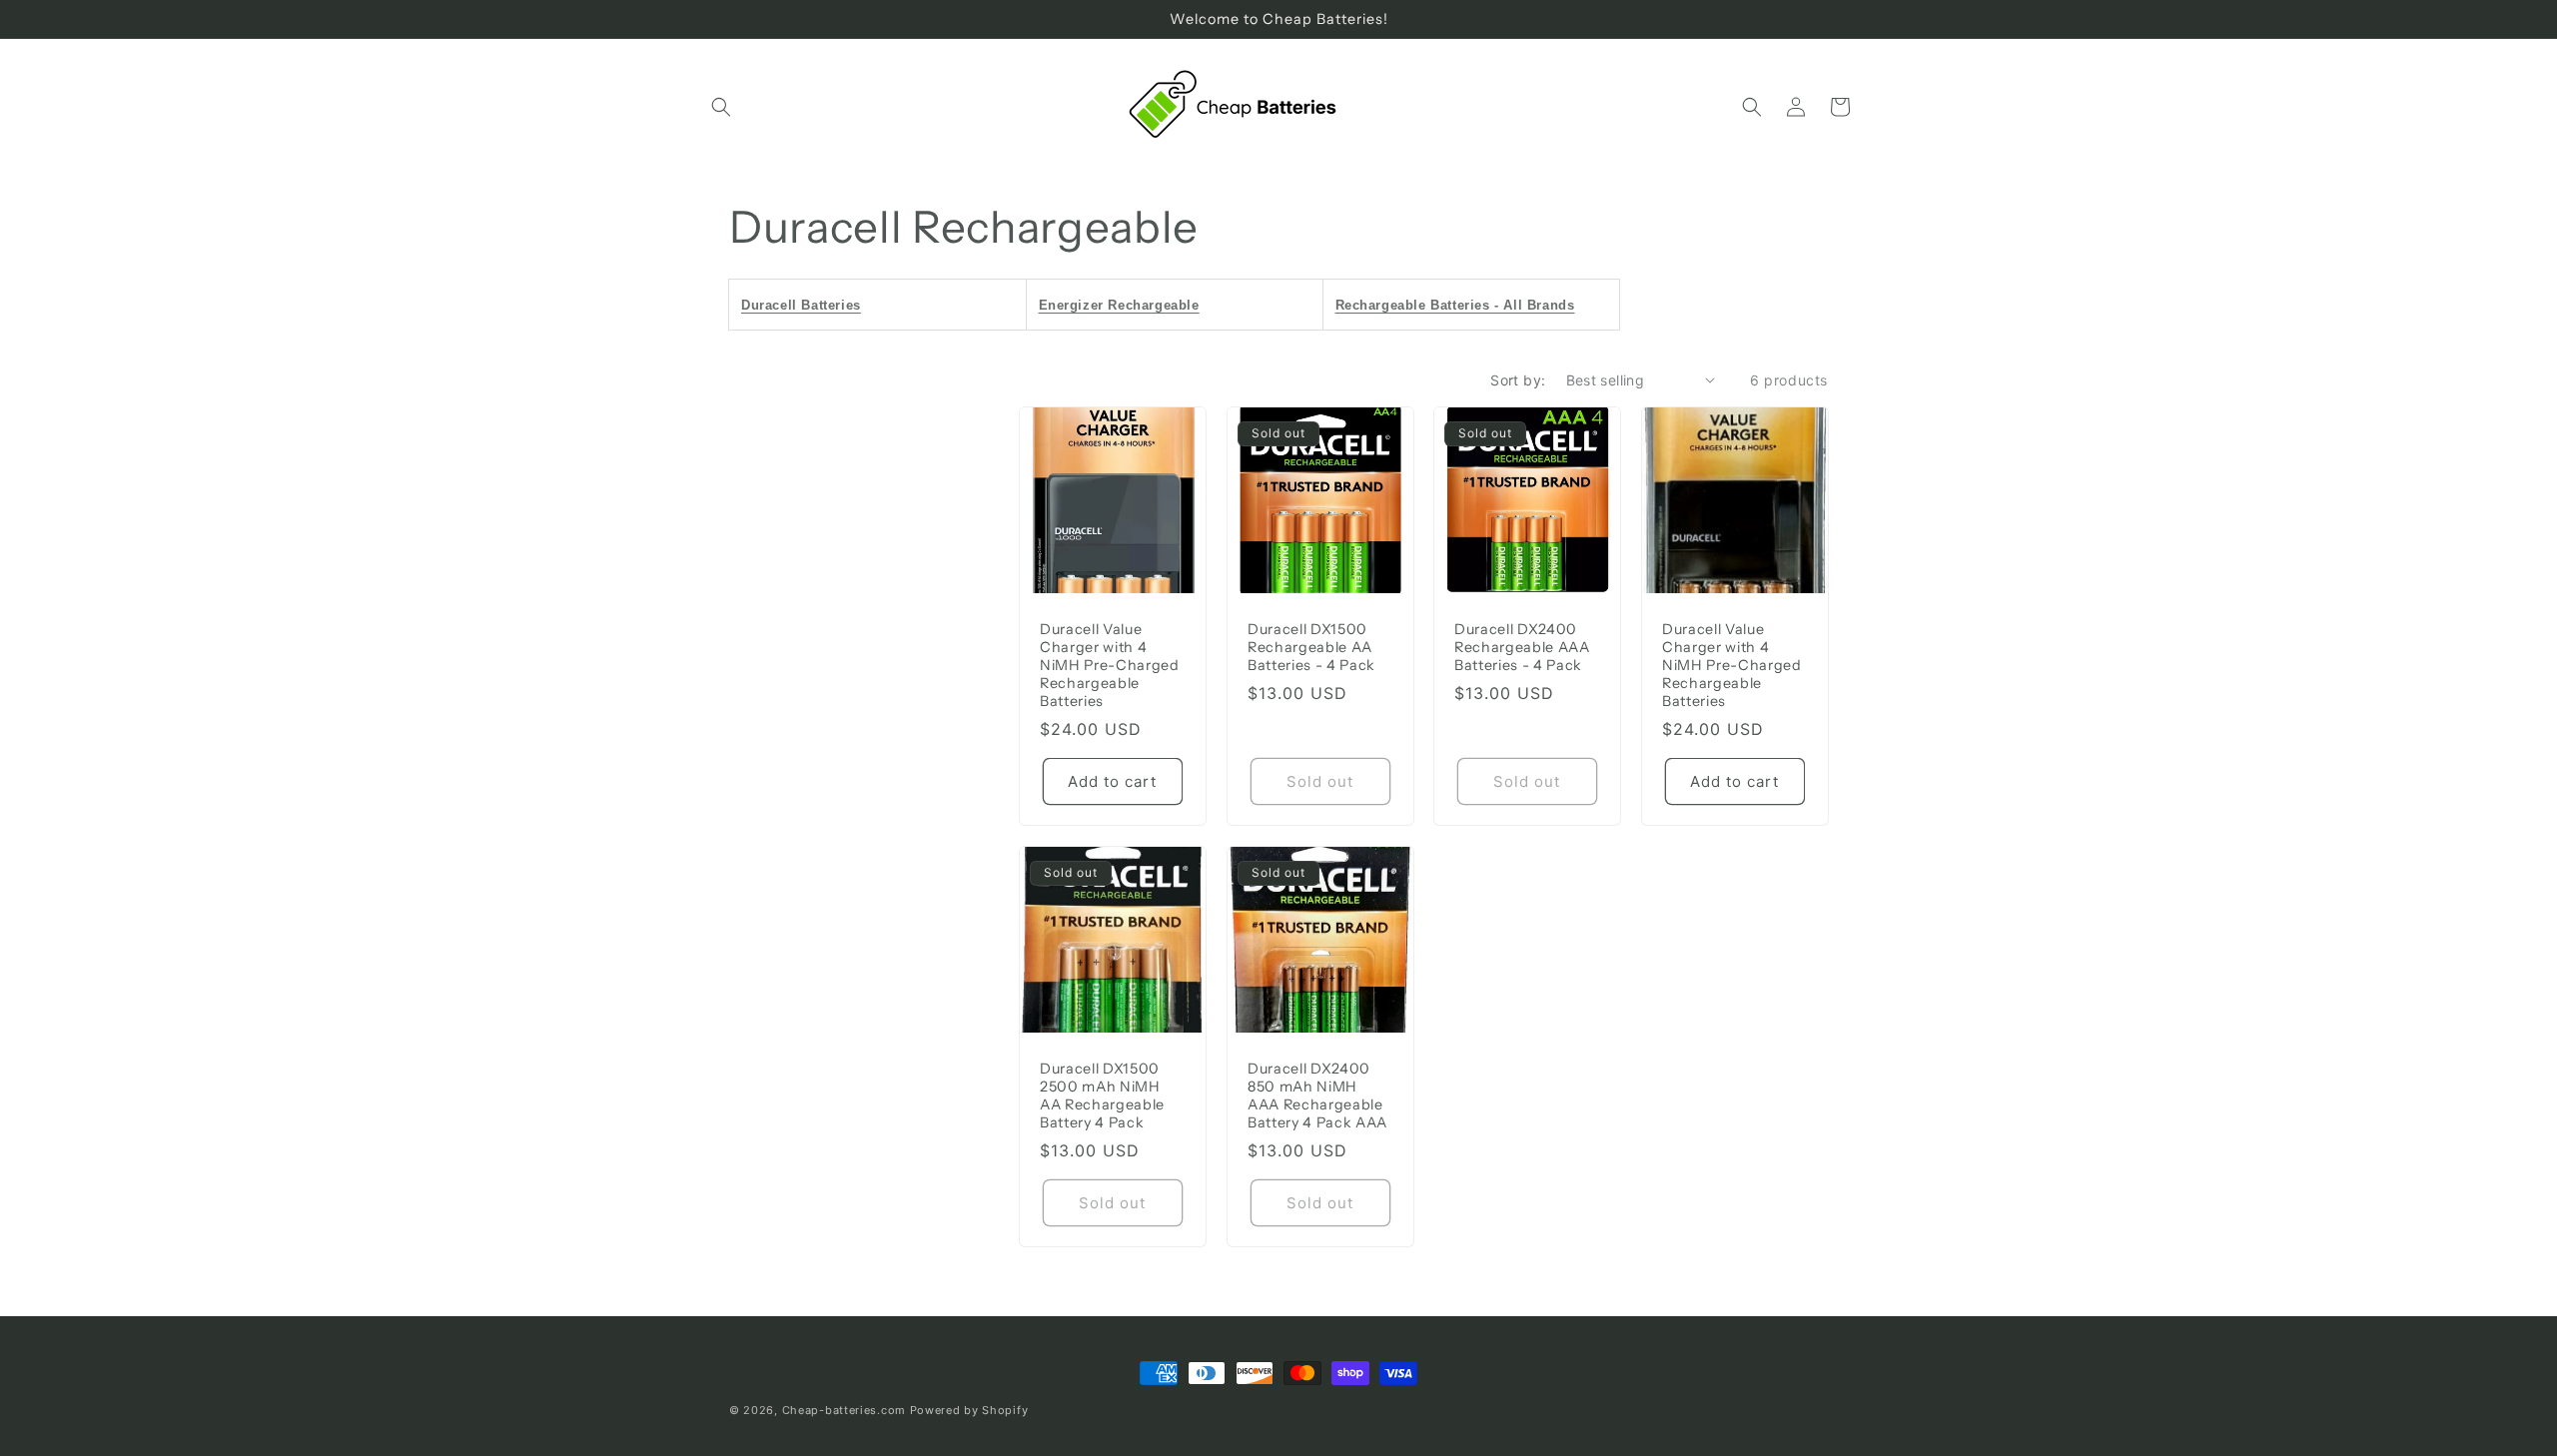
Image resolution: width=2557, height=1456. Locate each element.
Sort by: (1518, 380)
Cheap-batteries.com (844, 1410)
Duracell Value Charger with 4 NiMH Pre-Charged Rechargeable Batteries (1110, 665)
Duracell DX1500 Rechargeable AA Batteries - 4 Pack (1311, 646)
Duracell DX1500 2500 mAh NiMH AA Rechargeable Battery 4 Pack (1102, 1096)
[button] (721, 107)
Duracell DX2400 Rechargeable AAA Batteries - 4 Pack (1522, 646)
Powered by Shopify (969, 1410)
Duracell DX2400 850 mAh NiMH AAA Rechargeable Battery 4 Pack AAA (1317, 1096)
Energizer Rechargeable (1119, 305)
